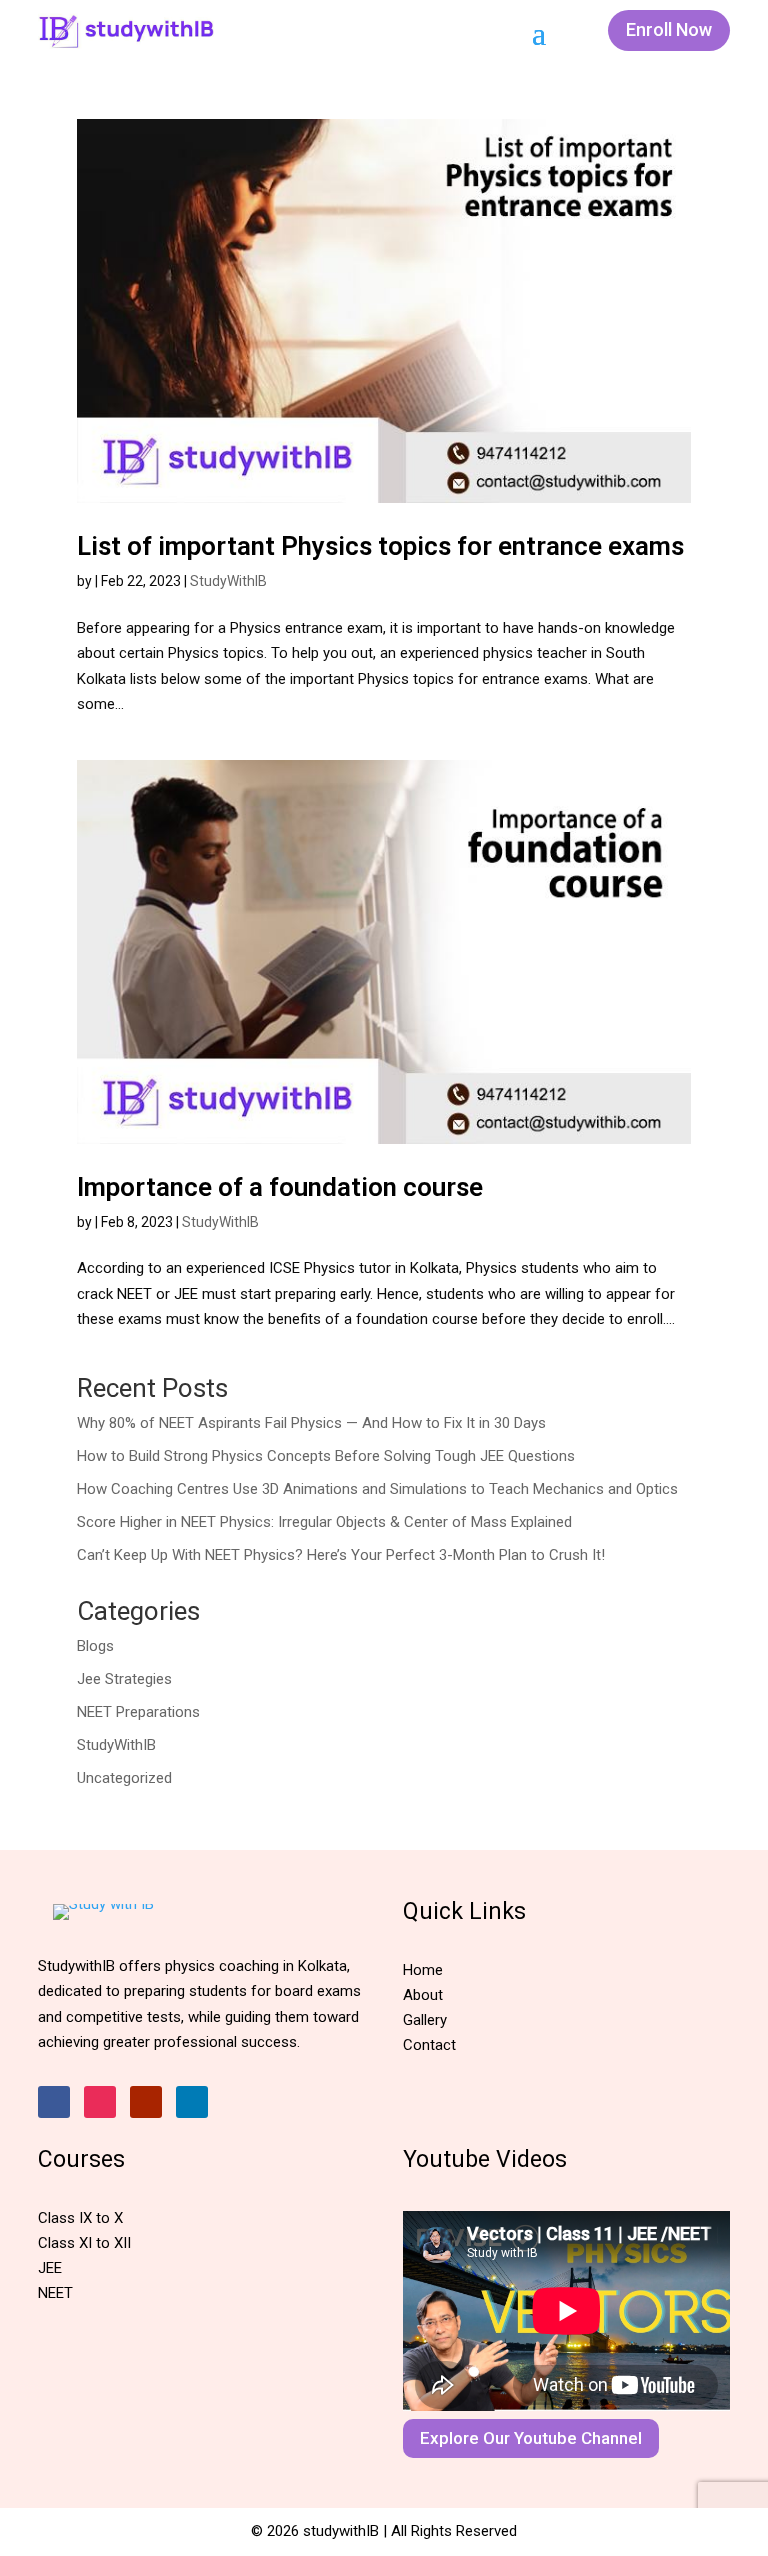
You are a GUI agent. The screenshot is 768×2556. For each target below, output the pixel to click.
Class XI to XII (84, 2243)
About (423, 1995)
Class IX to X (80, 2218)
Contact (429, 2045)
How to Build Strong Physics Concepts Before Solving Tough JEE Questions (326, 1456)
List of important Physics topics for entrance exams (383, 546)
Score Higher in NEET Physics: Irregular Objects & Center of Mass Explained (324, 1522)
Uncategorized (124, 1778)
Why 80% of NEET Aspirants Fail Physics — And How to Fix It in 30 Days (311, 1423)
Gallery (425, 2020)
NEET (55, 2293)
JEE (50, 2268)
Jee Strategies (124, 1679)
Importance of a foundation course (280, 1187)
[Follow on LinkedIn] (192, 2102)
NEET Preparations (138, 1712)
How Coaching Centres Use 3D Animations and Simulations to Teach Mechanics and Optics (377, 1489)
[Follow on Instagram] (100, 2102)
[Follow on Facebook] (54, 2102)
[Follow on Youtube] (146, 2102)
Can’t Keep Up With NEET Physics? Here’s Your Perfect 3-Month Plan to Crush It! (341, 1555)
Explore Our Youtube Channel (531, 2438)
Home (423, 1970)
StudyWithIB (228, 581)
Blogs (95, 1646)
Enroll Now (669, 29)
